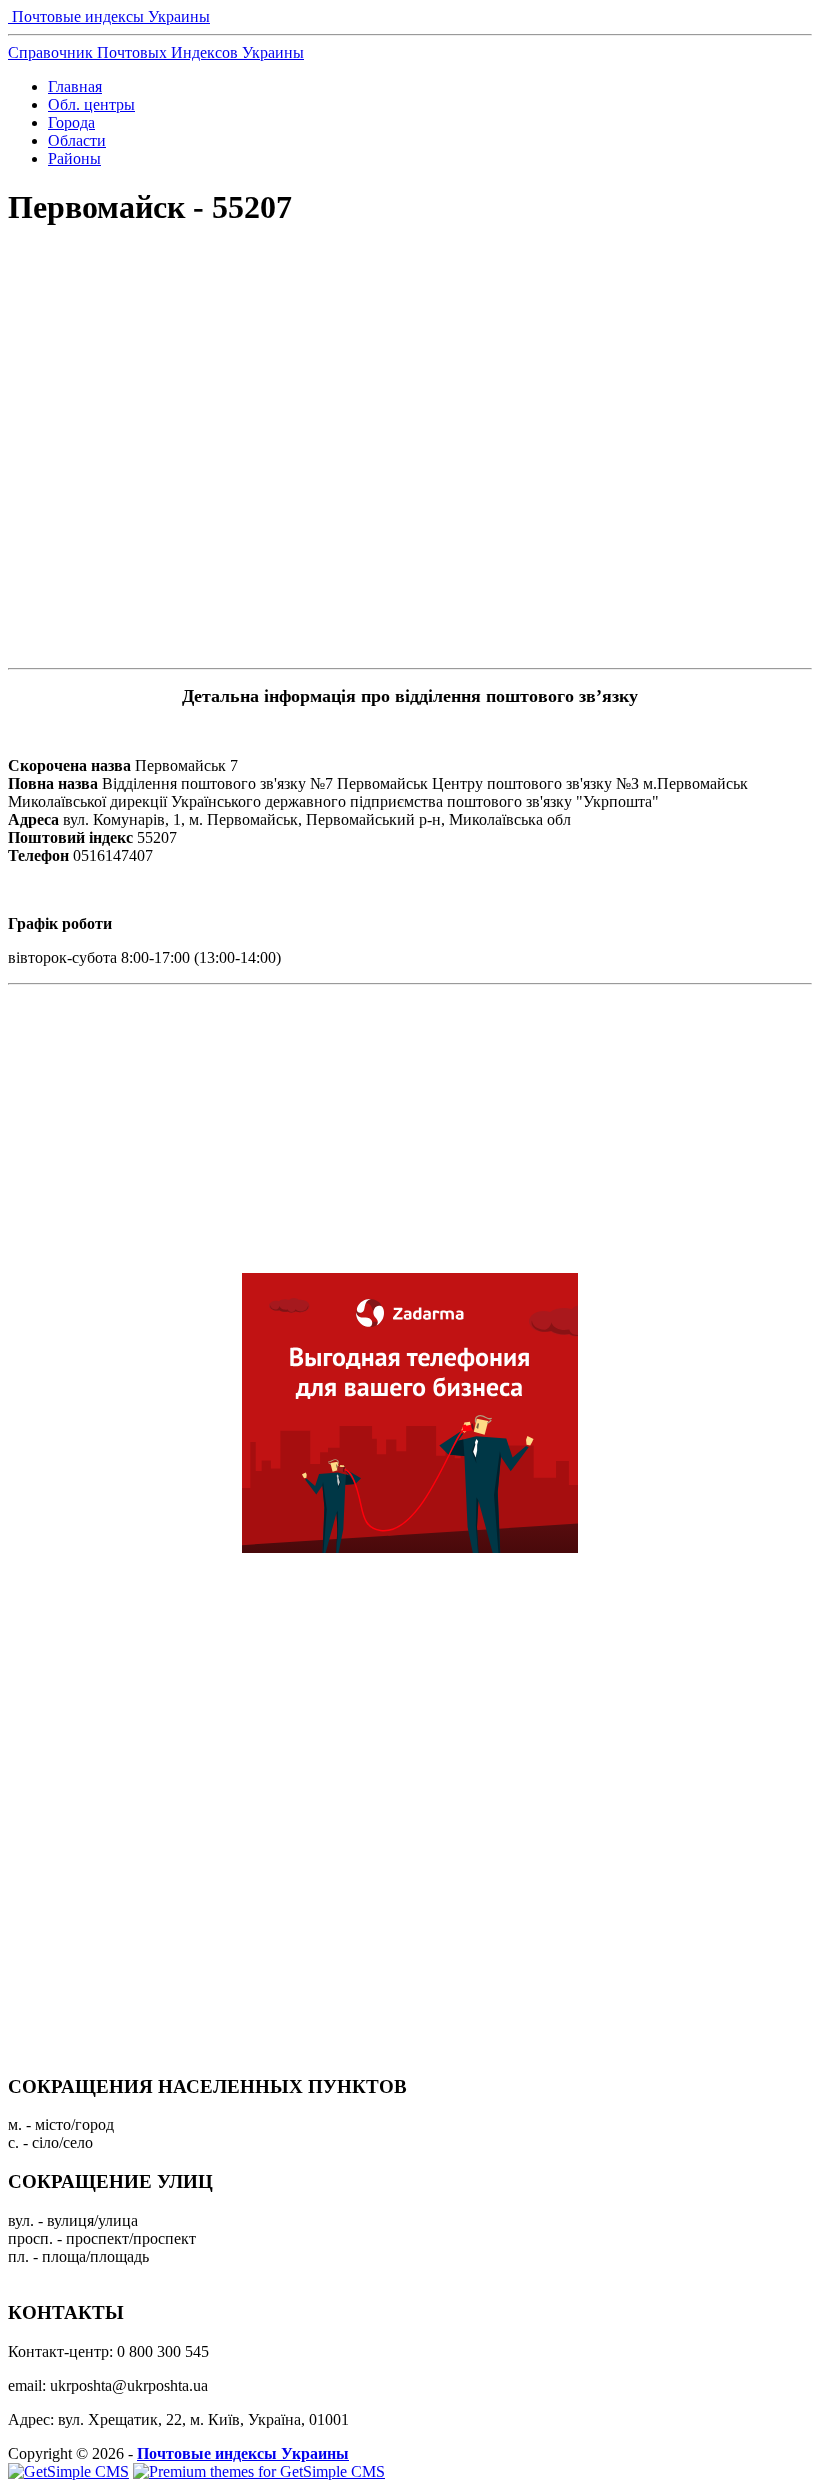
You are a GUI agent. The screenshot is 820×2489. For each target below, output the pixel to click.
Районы (74, 158)
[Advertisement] (410, 316)
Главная (75, 86)
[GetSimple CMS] (68, 2471)
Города (71, 122)
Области (77, 140)
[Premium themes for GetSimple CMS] (259, 2471)
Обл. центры (91, 104)
